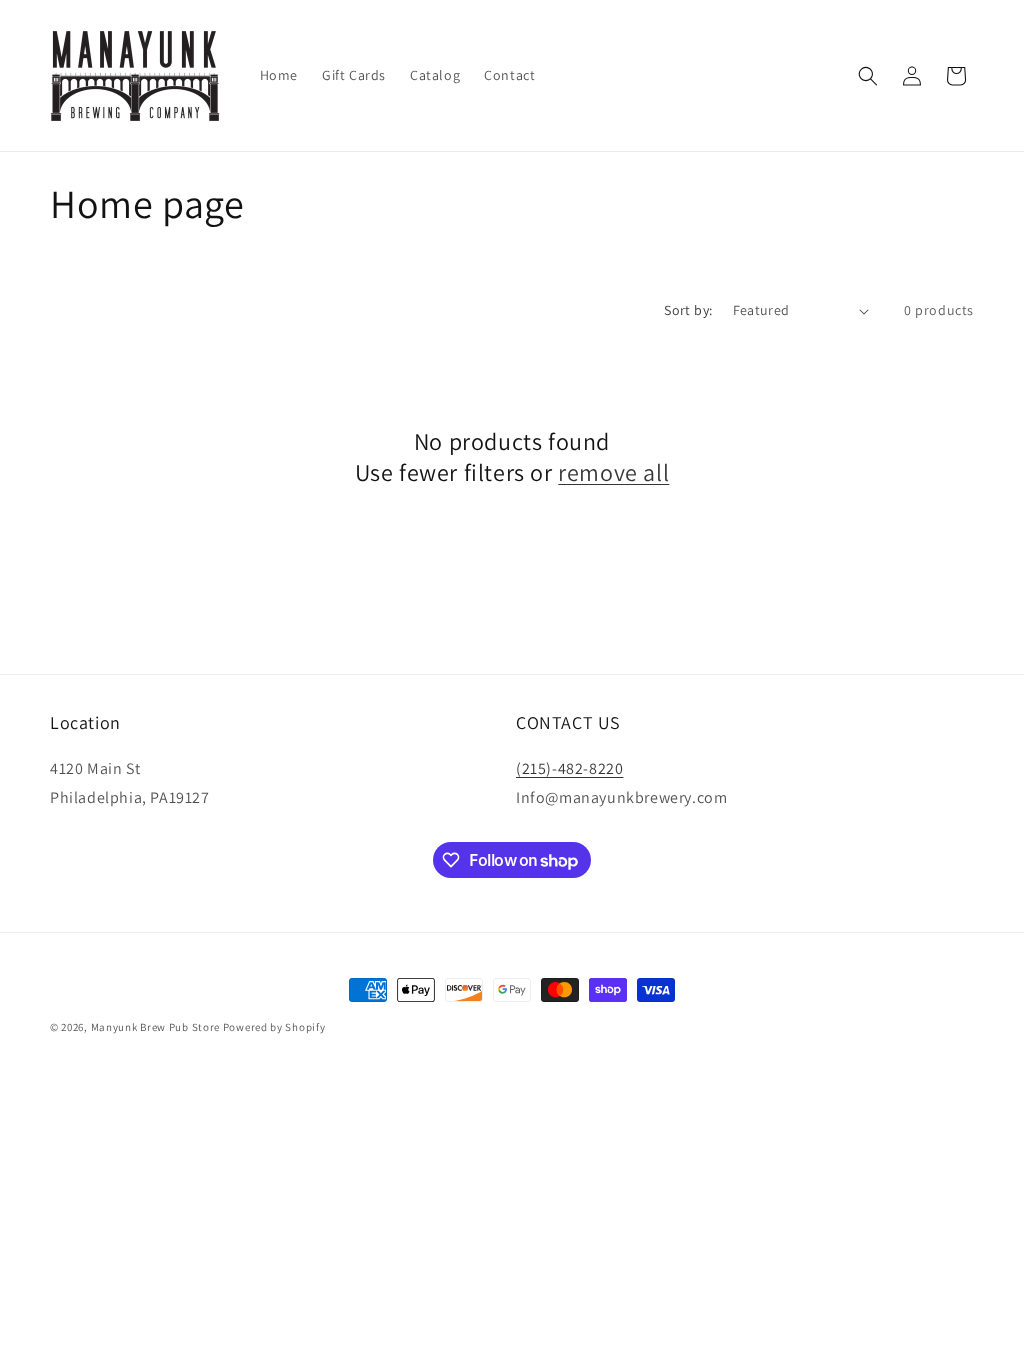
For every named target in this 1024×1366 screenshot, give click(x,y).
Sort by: (688, 310)
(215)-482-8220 (569, 768)
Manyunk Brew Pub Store (155, 1027)
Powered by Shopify (274, 1027)
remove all (613, 472)
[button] (868, 76)
